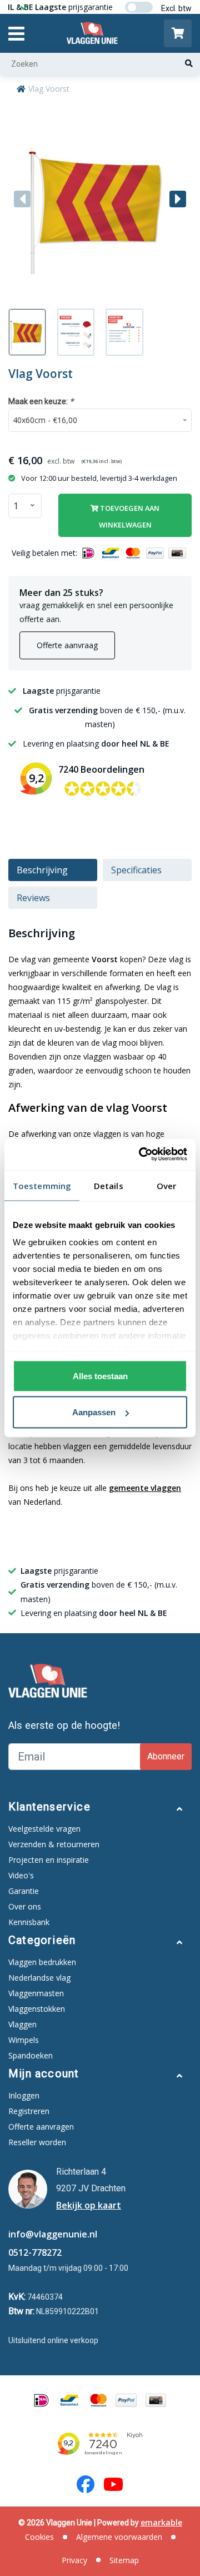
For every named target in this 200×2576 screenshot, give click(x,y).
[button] (178, 199)
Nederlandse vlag (39, 1978)
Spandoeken (31, 2055)
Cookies (39, 2537)
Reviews (33, 898)
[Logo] (94, 33)
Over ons (25, 1906)
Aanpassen (94, 1412)
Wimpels (24, 2040)
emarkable (161, 2522)
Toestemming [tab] (42, 1185)
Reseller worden (37, 2142)
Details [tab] (109, 1185)
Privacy (74, 2560)
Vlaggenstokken (37, 2009)
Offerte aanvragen (41, 2127)
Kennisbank (29, 1922)
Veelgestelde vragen (44, 1829)
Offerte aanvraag (67, 645)
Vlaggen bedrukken (42, 1962)
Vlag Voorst (49, 89)
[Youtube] (113, 2484)
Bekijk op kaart (89, 2205)
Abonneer (166, 1756)
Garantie (24, 1891)
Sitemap (124, 2560)
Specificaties (136, 870)
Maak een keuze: (41, 401)
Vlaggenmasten (36, 1993)
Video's (21, 1875)
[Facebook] (86, 2484)
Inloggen (24, 2095)
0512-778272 (35, 2252)
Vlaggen (22, 2024)
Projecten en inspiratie (49, 1860)
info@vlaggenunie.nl (53, 2234)
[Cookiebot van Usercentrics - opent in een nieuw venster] (141, 1155)
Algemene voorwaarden (119, 2537)
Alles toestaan (100, 1376)
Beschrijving (42, 870)
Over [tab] (166, 1185)
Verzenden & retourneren (54, 1844)
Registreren (29, 2111)
